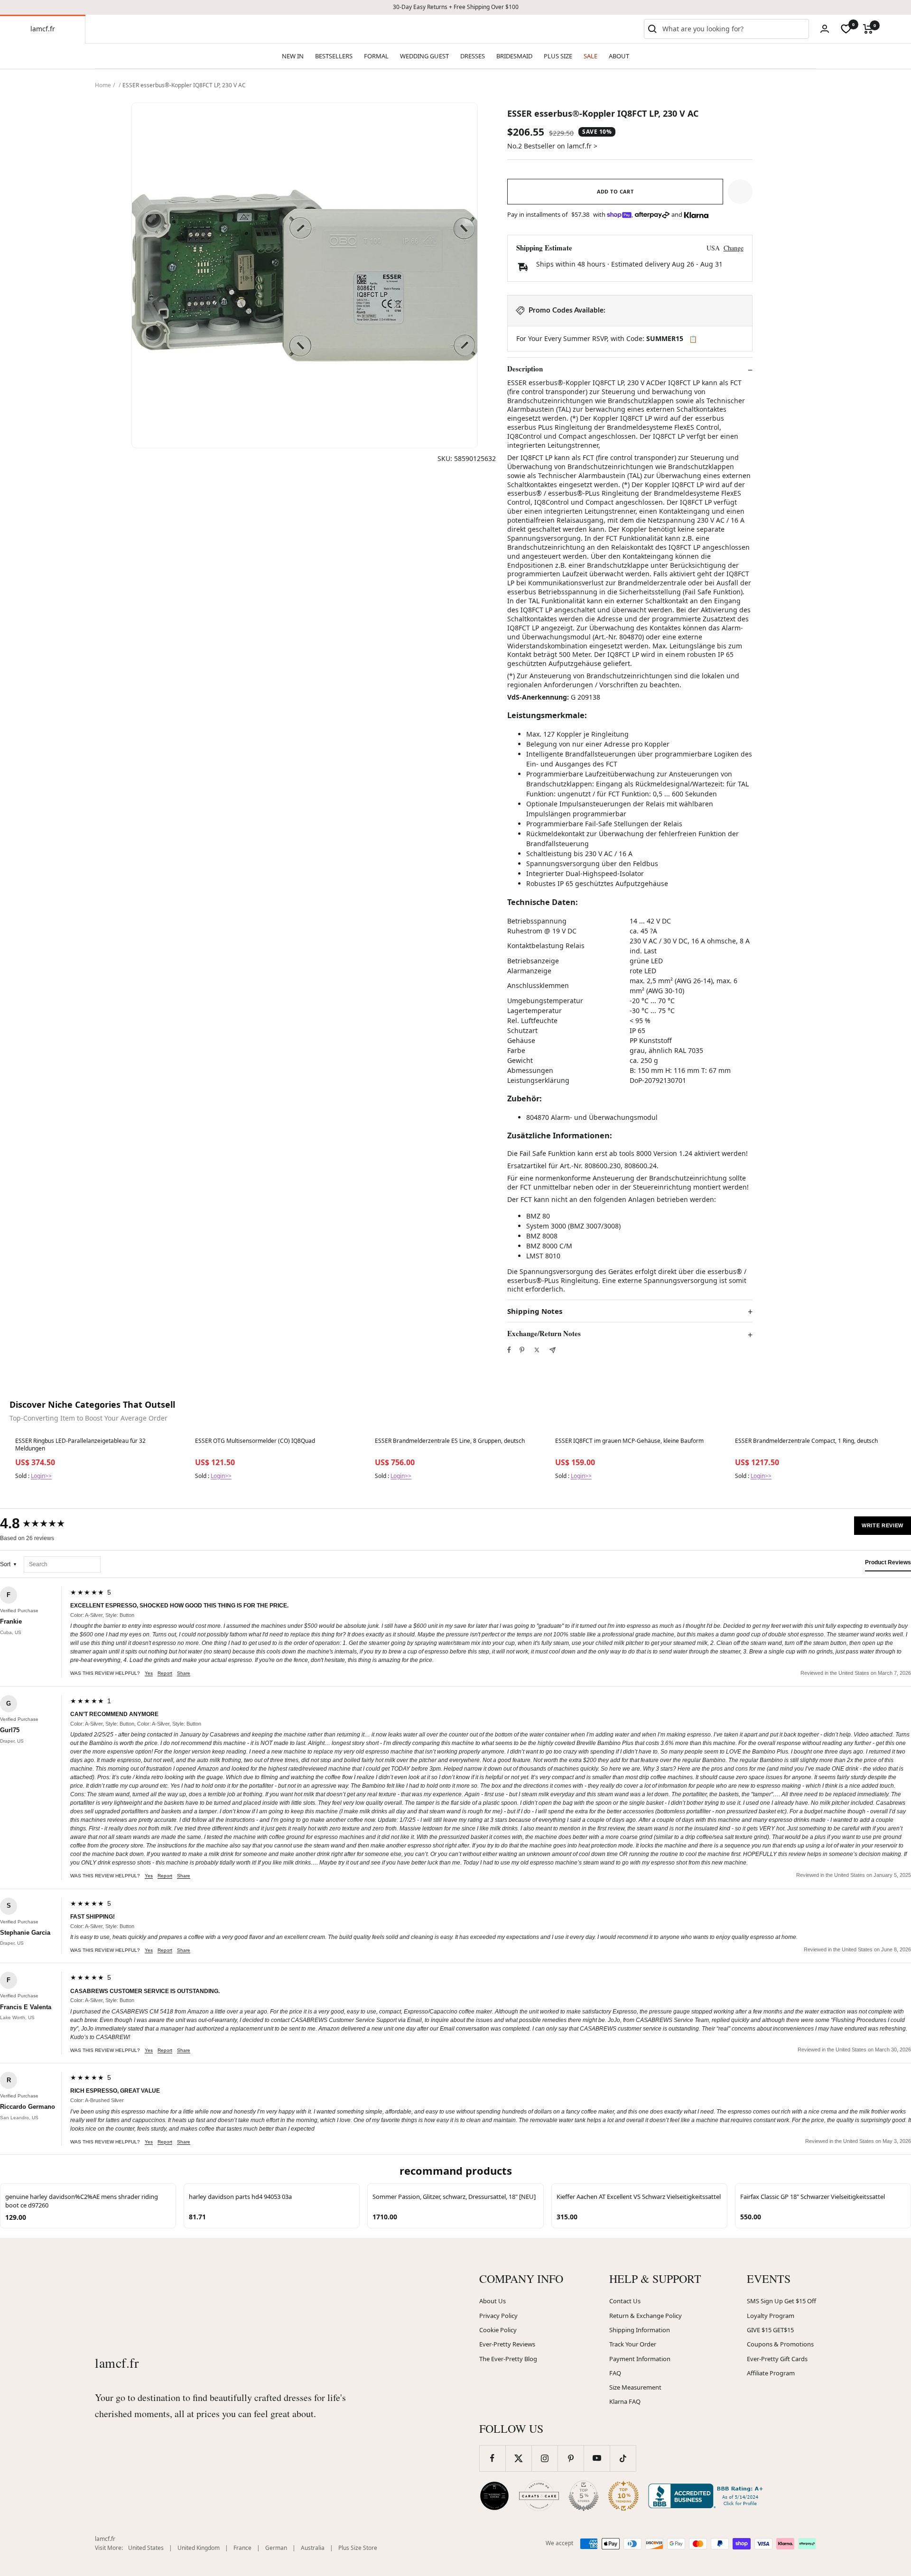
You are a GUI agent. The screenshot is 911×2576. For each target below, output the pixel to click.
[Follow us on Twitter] (518, 2458)
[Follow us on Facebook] (492, 2458)
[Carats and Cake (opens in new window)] (539, 2496)
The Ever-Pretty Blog (508, 2359)
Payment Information (640, 2359)
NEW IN (293, 56)
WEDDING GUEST (424, 56)
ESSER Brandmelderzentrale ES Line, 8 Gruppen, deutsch (450, 1441)
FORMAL (376, 56)
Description (525, 369)
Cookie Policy (498, 2330)
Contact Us (625, 2301)
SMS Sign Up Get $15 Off (781, 2301)
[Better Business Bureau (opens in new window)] (707, 2496)
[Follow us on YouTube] (597, 2458)
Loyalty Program (771, 2316)
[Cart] (868, 29)
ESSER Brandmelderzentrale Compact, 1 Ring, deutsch (806, 1441)
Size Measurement (635, 2387)
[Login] (825, 29)
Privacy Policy (498, 2316)
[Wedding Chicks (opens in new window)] (494, 2496)
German (276, 2548)
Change (734, 248)
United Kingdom (199, 2548)
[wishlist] (846, 29)
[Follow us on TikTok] (623, 2458)
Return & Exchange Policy (646, 2316)
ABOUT (619, 56)
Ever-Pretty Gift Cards (777, 2359)
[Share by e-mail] (553, 1350)
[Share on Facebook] (509, 1350)
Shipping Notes (535, 1311)
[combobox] (734, 29)
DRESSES (473, 56)
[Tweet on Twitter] (537, 1350)
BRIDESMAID (514, 56)
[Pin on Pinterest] (522, 1350)
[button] (740, 192)
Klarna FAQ (625, 2401)
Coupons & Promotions (780, 2344)
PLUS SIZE (558, 56)
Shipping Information (640, 2330)
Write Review (883, 1525)
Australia (313, 2548)
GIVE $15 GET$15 (770, 2330)
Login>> (41, 1476)
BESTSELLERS (334, 56)
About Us (493, 2301)
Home (103, 85)
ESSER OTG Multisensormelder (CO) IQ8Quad (255, 1441)
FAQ (615, 2373)
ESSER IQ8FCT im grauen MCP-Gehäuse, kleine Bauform (629, 1441)
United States (146, 2548)
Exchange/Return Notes (544, 1334)
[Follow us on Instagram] (544, 2458)
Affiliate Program (771, 2373)
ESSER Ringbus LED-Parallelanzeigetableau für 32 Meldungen (80, 1445)
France (242, 2548)
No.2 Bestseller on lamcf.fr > (552, 146)
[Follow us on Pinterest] (571, 2458)
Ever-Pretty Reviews (507, 2344)
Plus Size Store (358, 2548)
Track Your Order (633, 2344)
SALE (590, 56)
